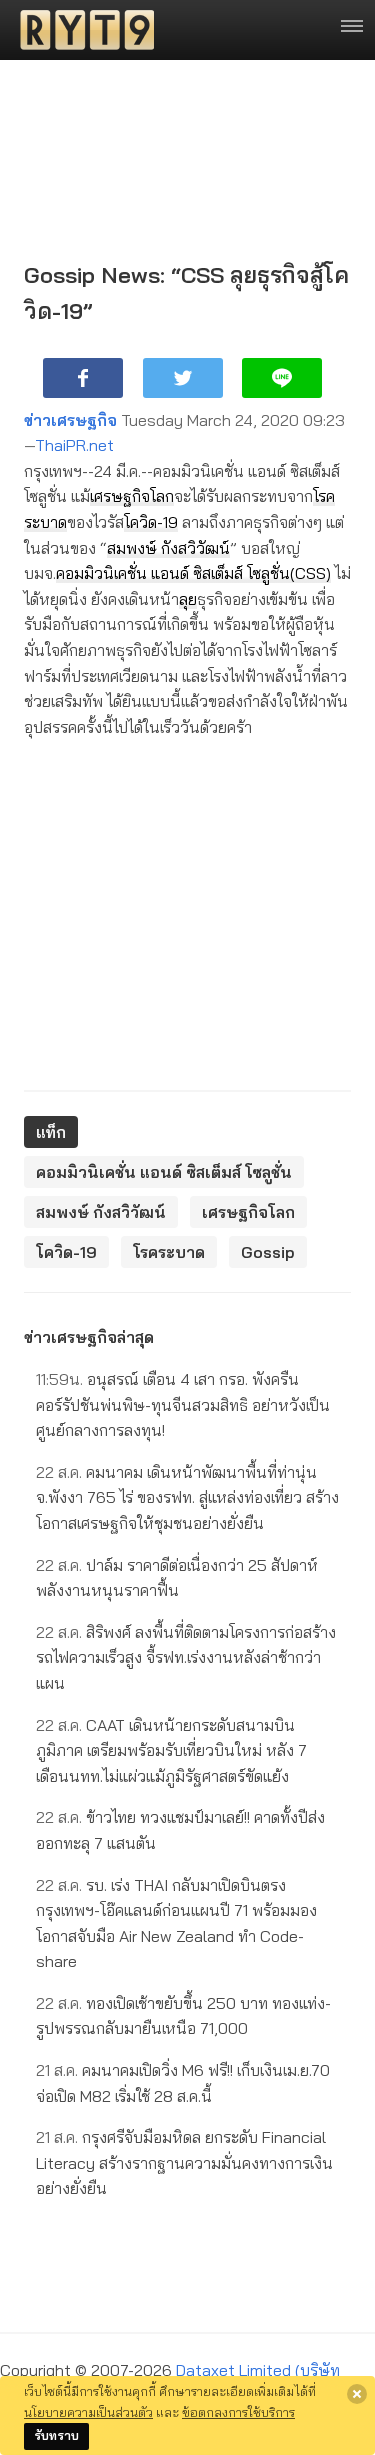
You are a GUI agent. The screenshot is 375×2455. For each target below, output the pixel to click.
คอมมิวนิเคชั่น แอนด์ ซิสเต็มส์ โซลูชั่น (173, 573)
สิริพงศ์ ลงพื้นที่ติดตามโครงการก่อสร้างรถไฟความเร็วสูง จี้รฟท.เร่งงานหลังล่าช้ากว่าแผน (186, 1657)
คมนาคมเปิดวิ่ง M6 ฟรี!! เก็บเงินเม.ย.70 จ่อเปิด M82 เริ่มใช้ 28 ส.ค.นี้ (183, 2083)
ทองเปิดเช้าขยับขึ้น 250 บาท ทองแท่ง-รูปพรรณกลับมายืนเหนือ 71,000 (183, 2016)
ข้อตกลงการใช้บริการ (238, 2412)
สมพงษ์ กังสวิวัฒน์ (168, 548)
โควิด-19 (151, 522)
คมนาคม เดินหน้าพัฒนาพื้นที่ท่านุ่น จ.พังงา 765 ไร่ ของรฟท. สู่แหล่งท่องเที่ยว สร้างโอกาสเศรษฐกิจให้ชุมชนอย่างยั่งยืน (187, 1497)
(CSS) (310, 573)
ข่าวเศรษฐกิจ (70, 420)
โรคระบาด (169, 1252)
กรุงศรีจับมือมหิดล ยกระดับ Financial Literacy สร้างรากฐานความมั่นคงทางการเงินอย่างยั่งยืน (184, 2162)
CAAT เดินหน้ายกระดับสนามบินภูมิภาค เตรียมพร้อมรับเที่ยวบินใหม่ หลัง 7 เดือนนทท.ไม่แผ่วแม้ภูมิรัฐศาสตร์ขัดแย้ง (171, 1750)
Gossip (268, 1252)
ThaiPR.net (74, 445)
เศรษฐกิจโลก (132, 496)
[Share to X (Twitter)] (183, 378)
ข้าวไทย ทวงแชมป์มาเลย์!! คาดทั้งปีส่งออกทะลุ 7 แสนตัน (180, 1830)
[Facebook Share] (83, 378)
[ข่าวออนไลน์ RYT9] (81, 30)
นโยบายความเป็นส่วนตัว (88, 2412)
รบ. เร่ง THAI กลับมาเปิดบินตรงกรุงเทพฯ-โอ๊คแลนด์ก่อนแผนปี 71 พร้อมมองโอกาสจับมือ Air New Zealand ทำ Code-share (176, 1923)
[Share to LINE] (282, 378)
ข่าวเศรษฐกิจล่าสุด (89, 1337)
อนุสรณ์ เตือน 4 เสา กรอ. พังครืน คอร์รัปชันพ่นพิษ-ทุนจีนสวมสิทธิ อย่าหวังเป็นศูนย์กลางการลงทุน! (183, 1404)
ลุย (188, 599)
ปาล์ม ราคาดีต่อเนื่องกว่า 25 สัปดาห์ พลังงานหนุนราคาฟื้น (177, 1578)
